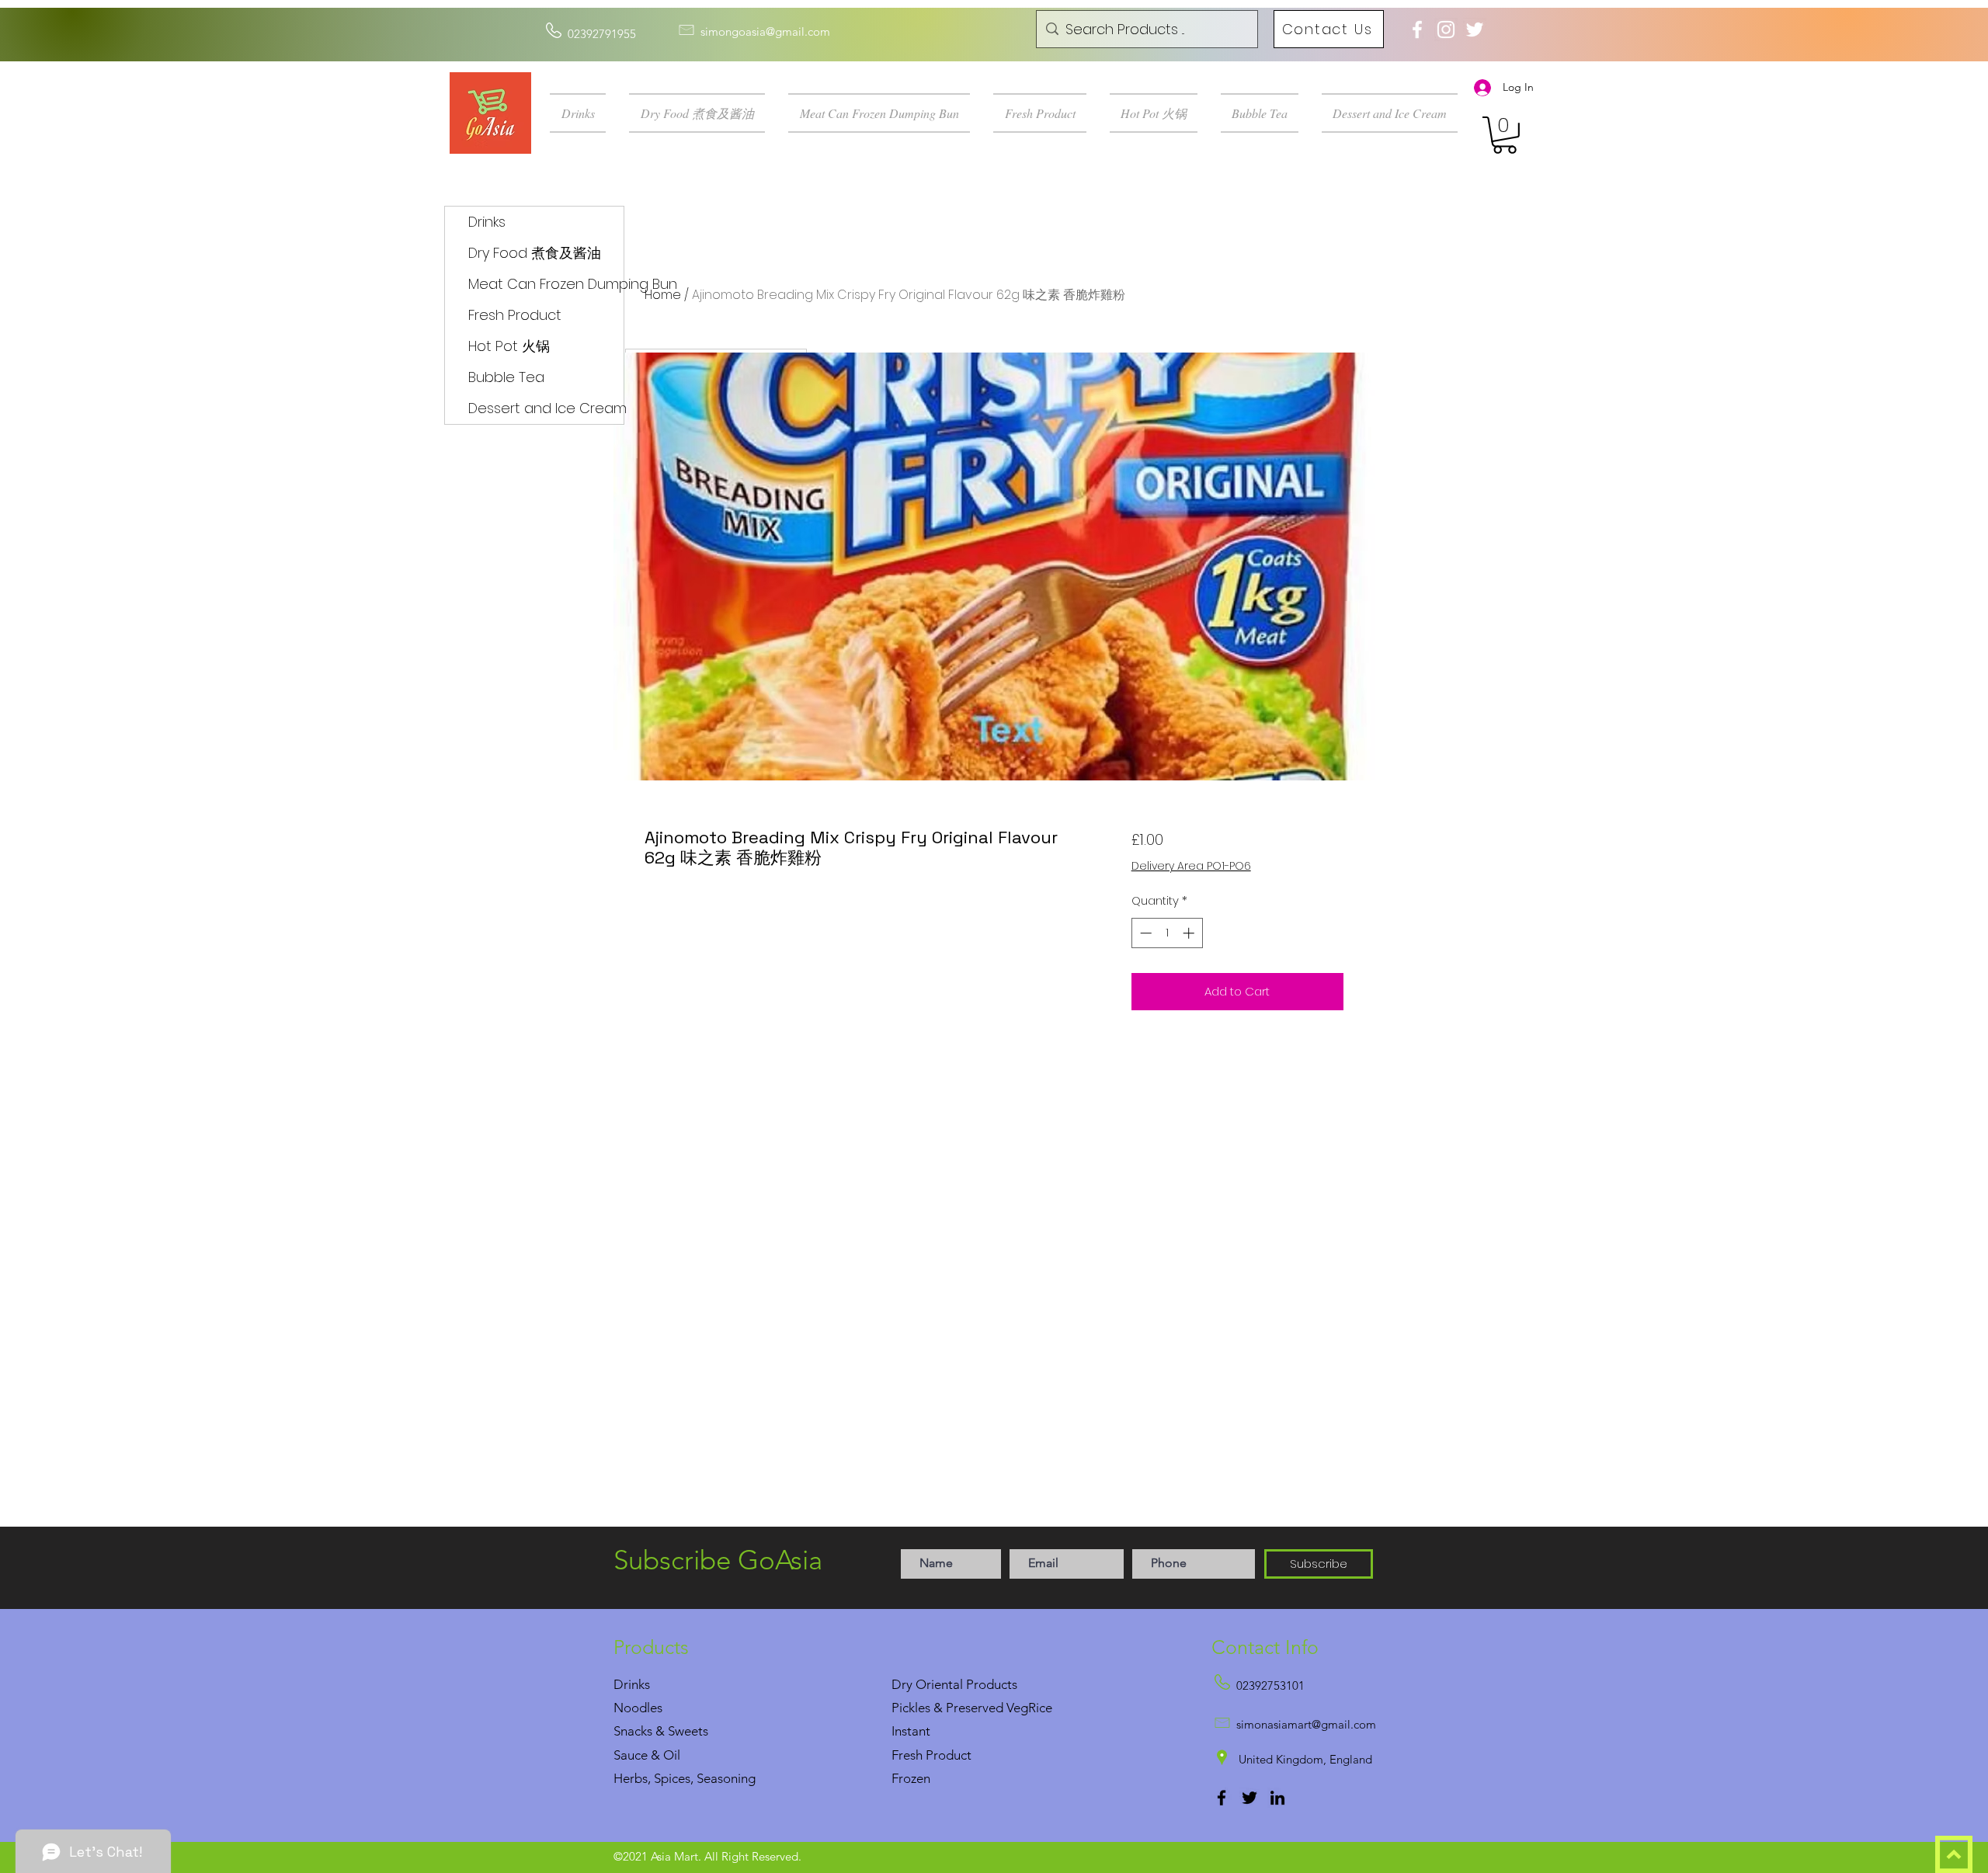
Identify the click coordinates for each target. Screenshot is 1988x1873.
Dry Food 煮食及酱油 (535, 253)
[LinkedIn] (1277, 1798)
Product (949, 1755)
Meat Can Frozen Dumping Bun (546, 284)
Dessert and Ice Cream (546, 408)
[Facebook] (1222, 1798)
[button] (584, 113)
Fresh (907, 1755)
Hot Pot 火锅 (509, 346)
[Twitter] (1249, 1798)
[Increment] (1190, 933)
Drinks (487, 222)
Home (663, 295)
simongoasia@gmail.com (765, 31)
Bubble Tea (506, 377)
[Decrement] (1144, 933)
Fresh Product (515, 315)
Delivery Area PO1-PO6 (1191, 866)
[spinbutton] (1167, 933)
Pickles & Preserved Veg (960, 1708)
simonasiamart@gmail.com (1306, 1724)
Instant (911, 1731)
